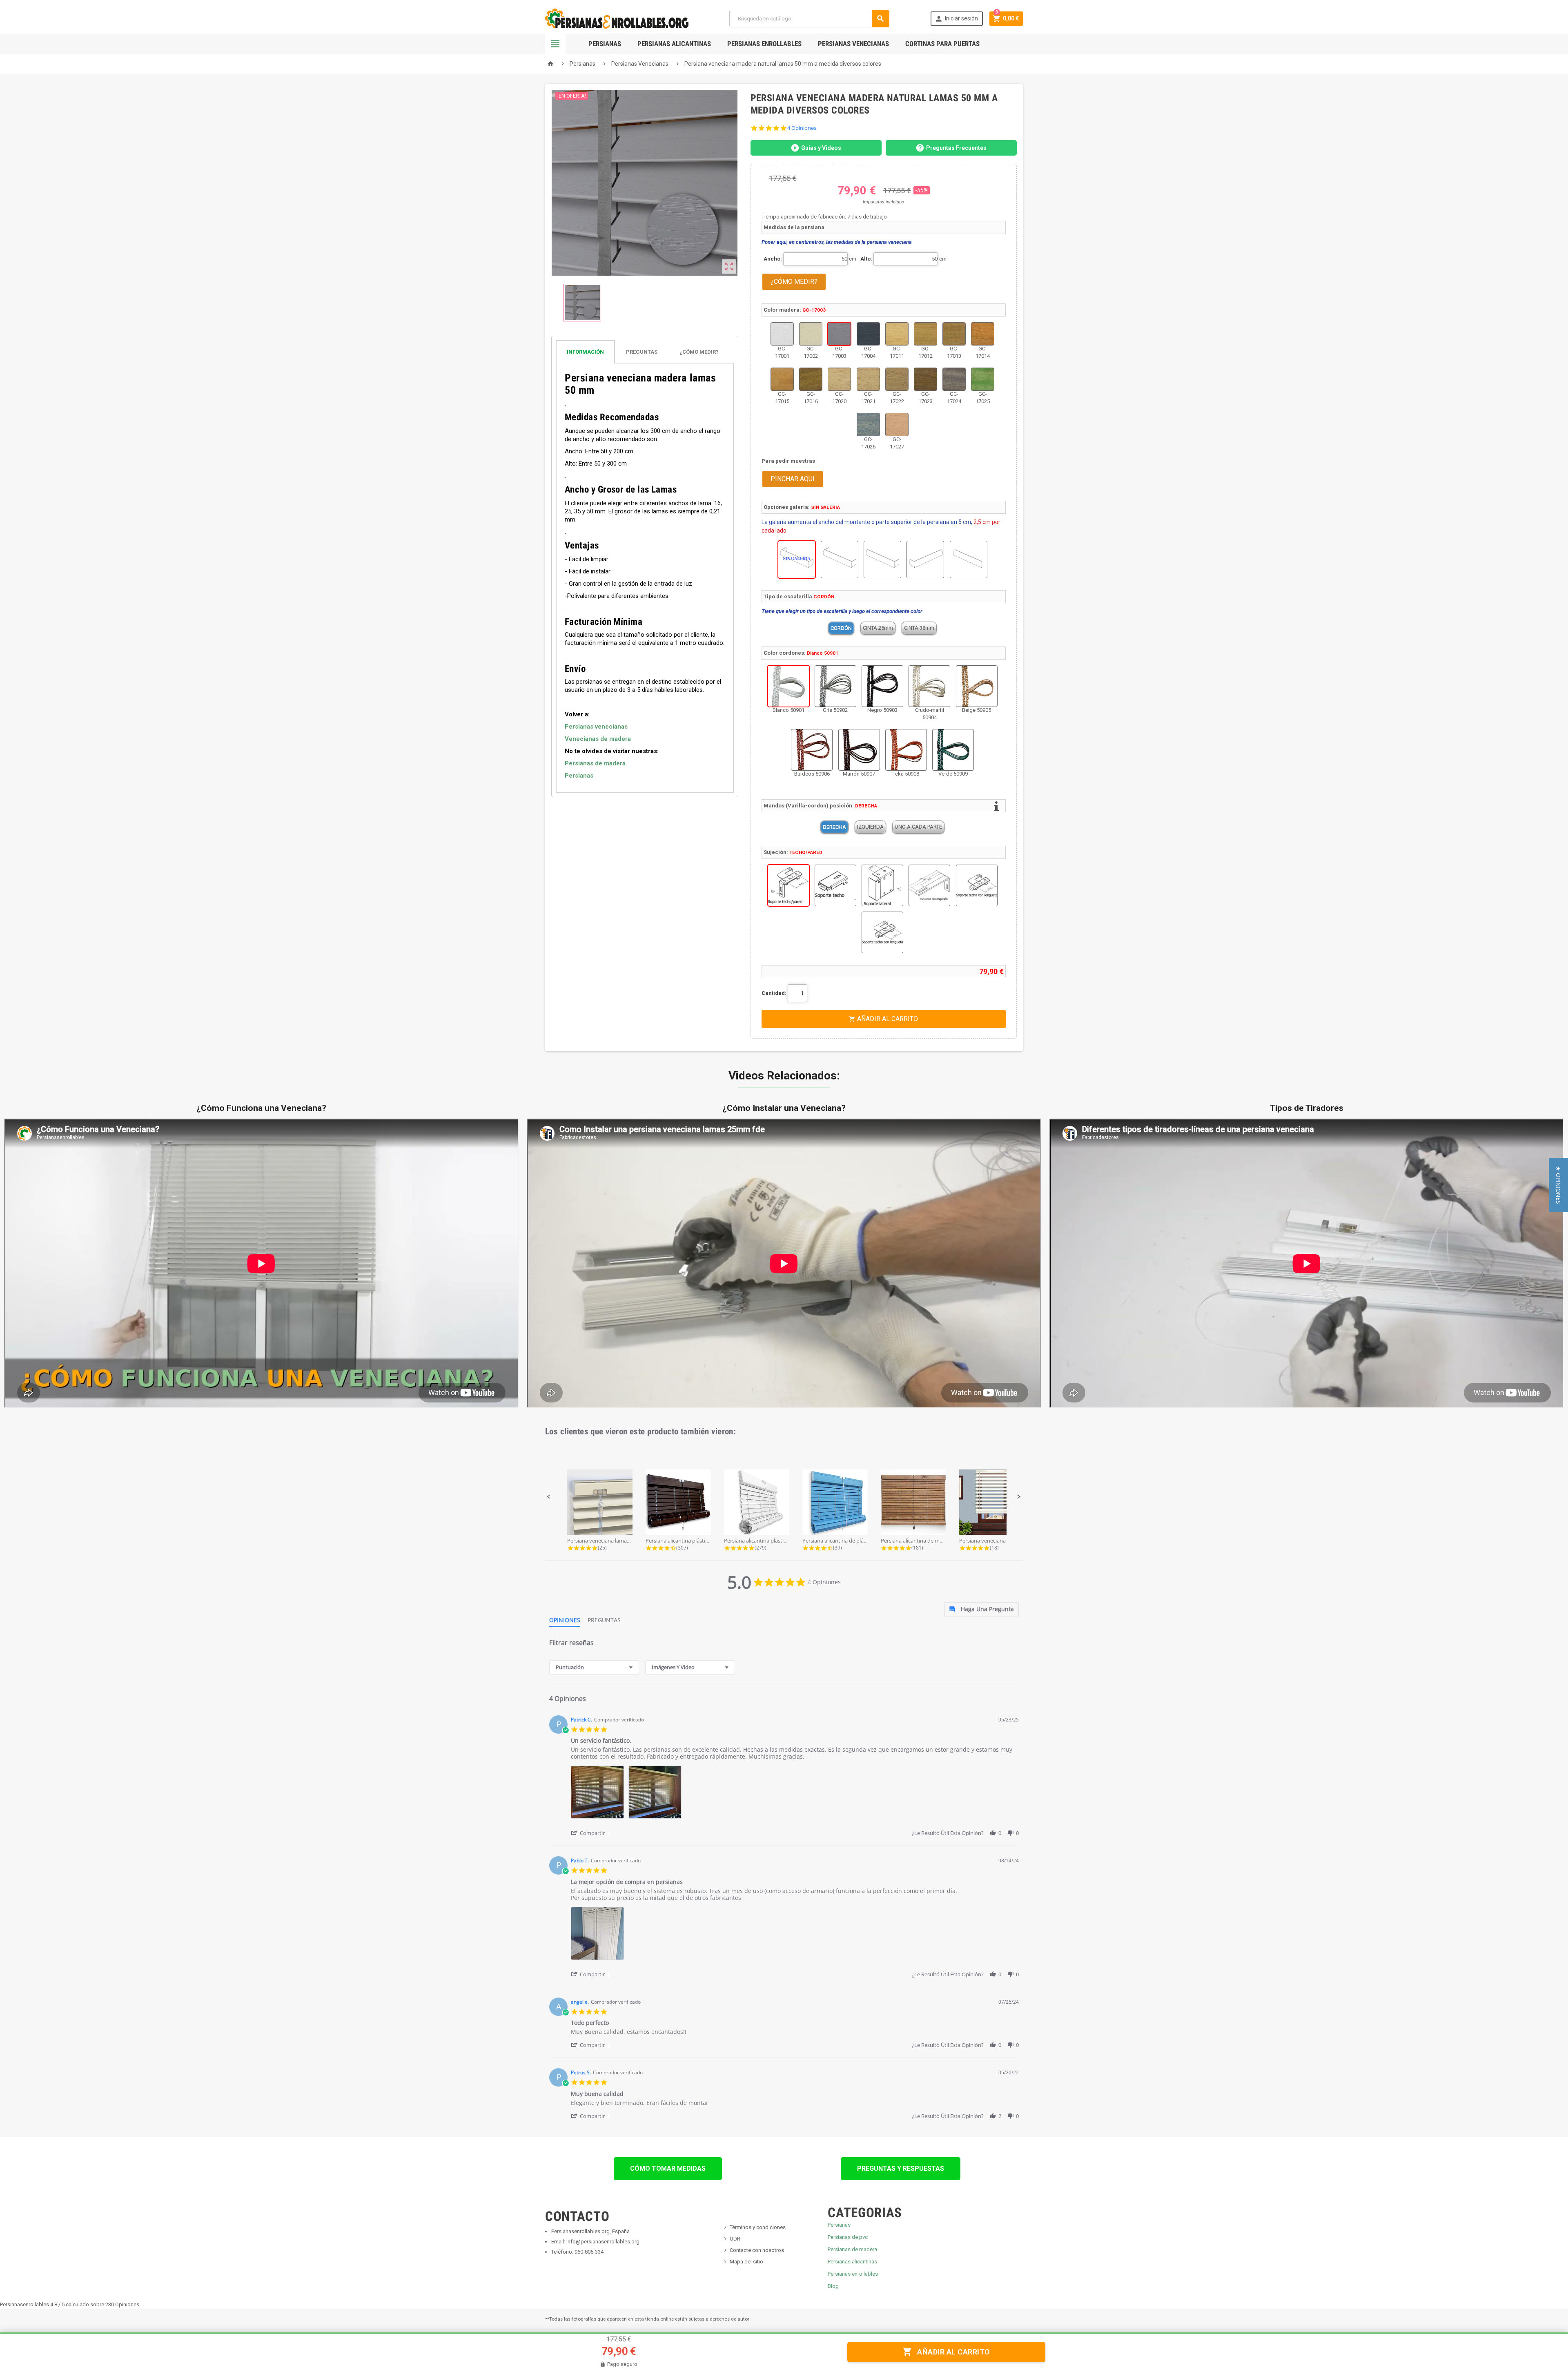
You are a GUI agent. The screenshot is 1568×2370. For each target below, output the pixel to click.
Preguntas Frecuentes (956, 148)
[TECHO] (835, 885)
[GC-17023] (925, 379)
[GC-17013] (954, 334)
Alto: (866, 259)
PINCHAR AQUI (793, 479)
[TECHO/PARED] (788, 885)
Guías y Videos (821, 148)
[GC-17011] (897, 334)
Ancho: (773, 259)
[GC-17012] (925, 334)
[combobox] (594, 1667)
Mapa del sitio (746, 2262)
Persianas (605, 44)
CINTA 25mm (878, 628)
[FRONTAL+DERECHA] (882, 560)
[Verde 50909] (953, 750)
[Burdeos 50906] (812, 750)
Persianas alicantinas (852, 2262)
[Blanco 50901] (788, 686)
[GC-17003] (839, 334)
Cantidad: (774, 993)
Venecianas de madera (598, 739)
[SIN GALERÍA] (797, 560)
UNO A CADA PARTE (918, 827)
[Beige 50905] (977, 686)
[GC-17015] (782, 379)
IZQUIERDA (870, 827)
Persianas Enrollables (764, 44)
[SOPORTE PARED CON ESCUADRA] (929, 885)
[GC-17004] (868, 334)
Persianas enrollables (853, 2274)
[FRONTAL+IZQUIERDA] (925, 560)
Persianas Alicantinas (674, 44)
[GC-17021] (868, 379)
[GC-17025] (983, 379)
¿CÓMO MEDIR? (794, 282)
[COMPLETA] (840, 560)
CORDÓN (841, 628)
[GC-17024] (954, 379)
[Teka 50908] (906, 750)
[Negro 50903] (882, 686)
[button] (549, 1497)
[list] (795, 1794)
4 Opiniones (802, 128)
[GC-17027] (897, 425)
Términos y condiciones (758, 2227)
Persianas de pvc (848, 2237)
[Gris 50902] (835, 686)
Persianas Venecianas (853, 44)
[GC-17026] (868, 425)
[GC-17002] (811, 334)
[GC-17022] (897, 379)
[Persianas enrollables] (617, 18)
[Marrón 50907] (859, 750)
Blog (833, 2286)
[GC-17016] (811, 379)
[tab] (645, 352)
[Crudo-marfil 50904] (929, 686)
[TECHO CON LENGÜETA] (977, 885)
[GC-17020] (839, 379)
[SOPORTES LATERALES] (882, 885)
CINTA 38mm (919, 628)
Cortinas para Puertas (942, 44)
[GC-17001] (782, 334)
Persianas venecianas (596, 727)
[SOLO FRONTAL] (969, 560)
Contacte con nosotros (757, 2250)
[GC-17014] (983, 334)
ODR (735, 2239)
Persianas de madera (595, 763)
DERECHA (834, 827)
